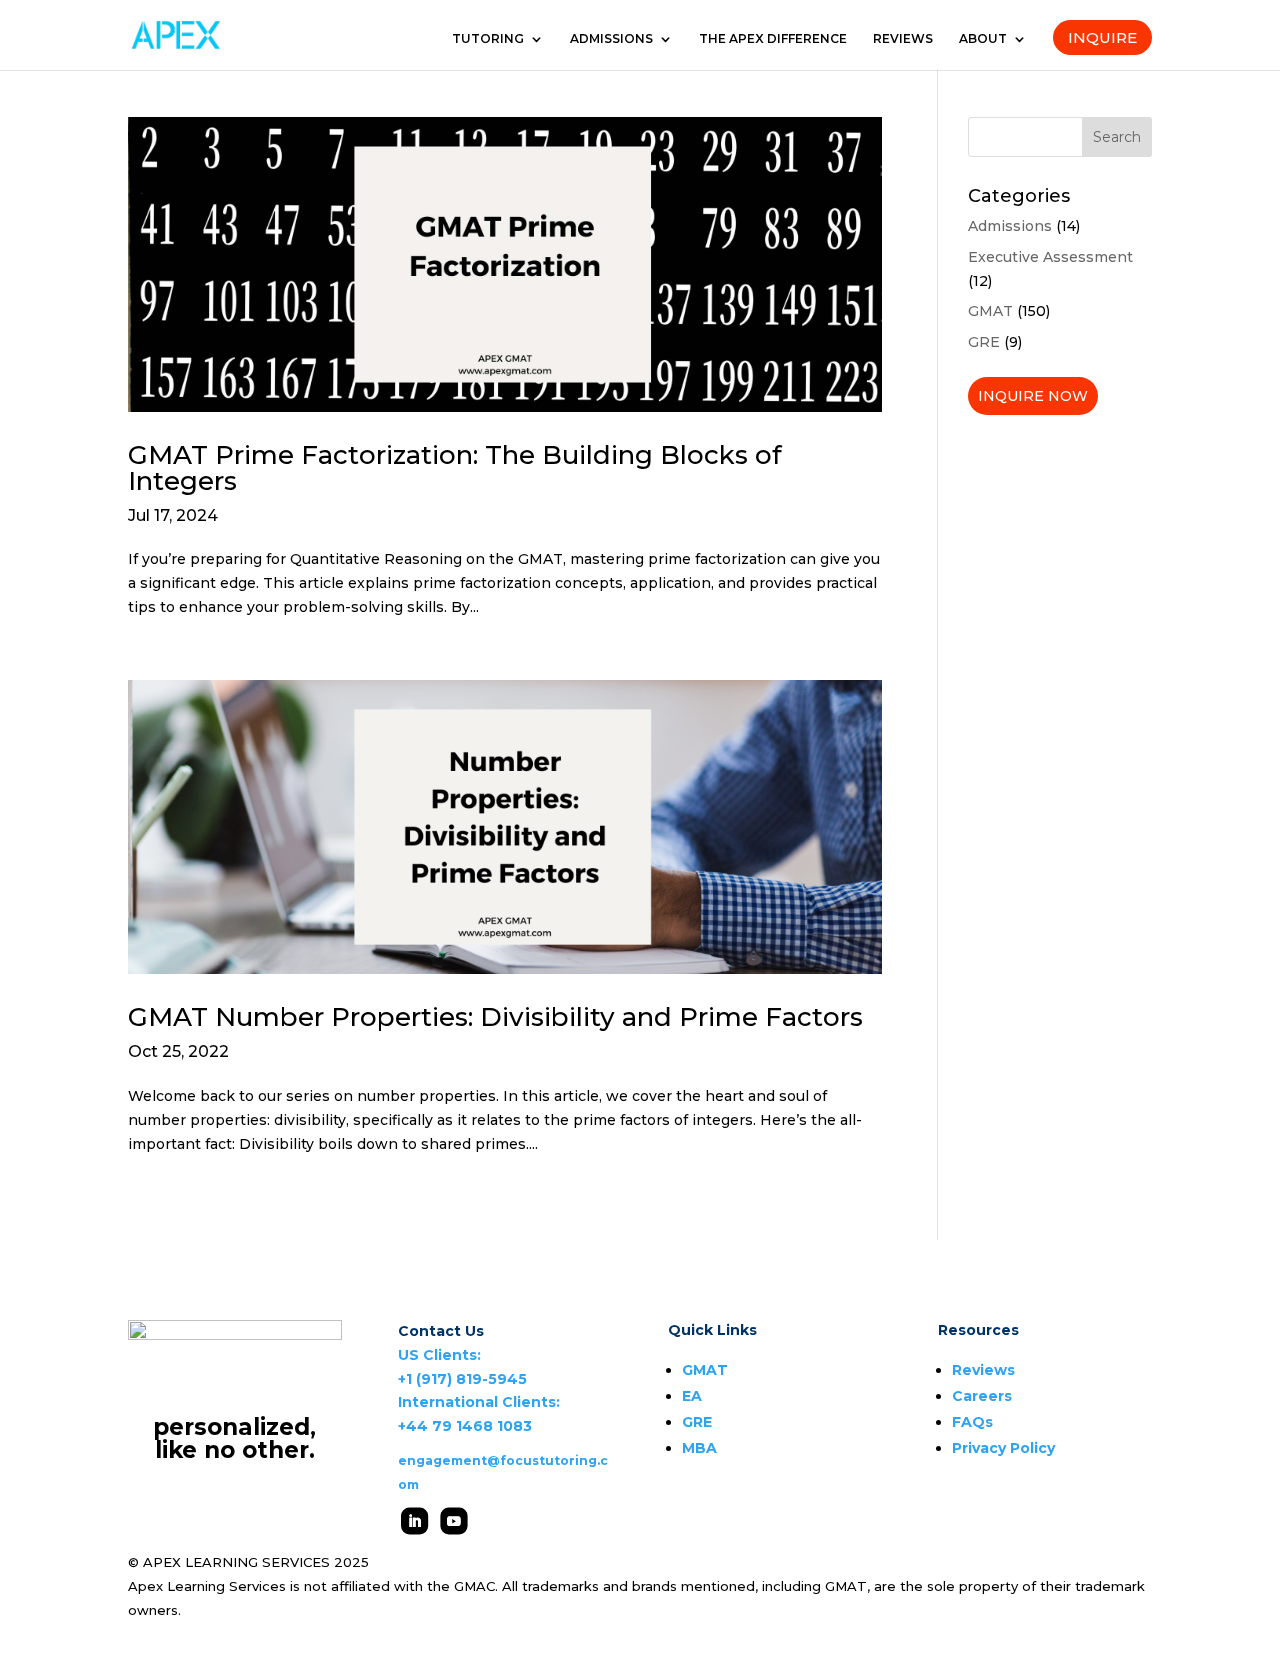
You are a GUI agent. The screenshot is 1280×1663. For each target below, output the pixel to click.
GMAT (990, 311)
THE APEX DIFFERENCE (773, 39)
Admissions (1010, 226)
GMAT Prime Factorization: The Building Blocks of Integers (455, 468)
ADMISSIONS (611, 39)
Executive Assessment (1050, 257)
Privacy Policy (1003, 1448)
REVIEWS (903, 39)
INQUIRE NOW (1033, 396)
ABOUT (983, 39)
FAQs (972, 1422)
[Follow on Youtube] (453, 1520)
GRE (984, 342)
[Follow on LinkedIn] (414, 1520)
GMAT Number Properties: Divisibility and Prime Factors (495, 1017)
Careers (982, 1396)
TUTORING (488, 39)
